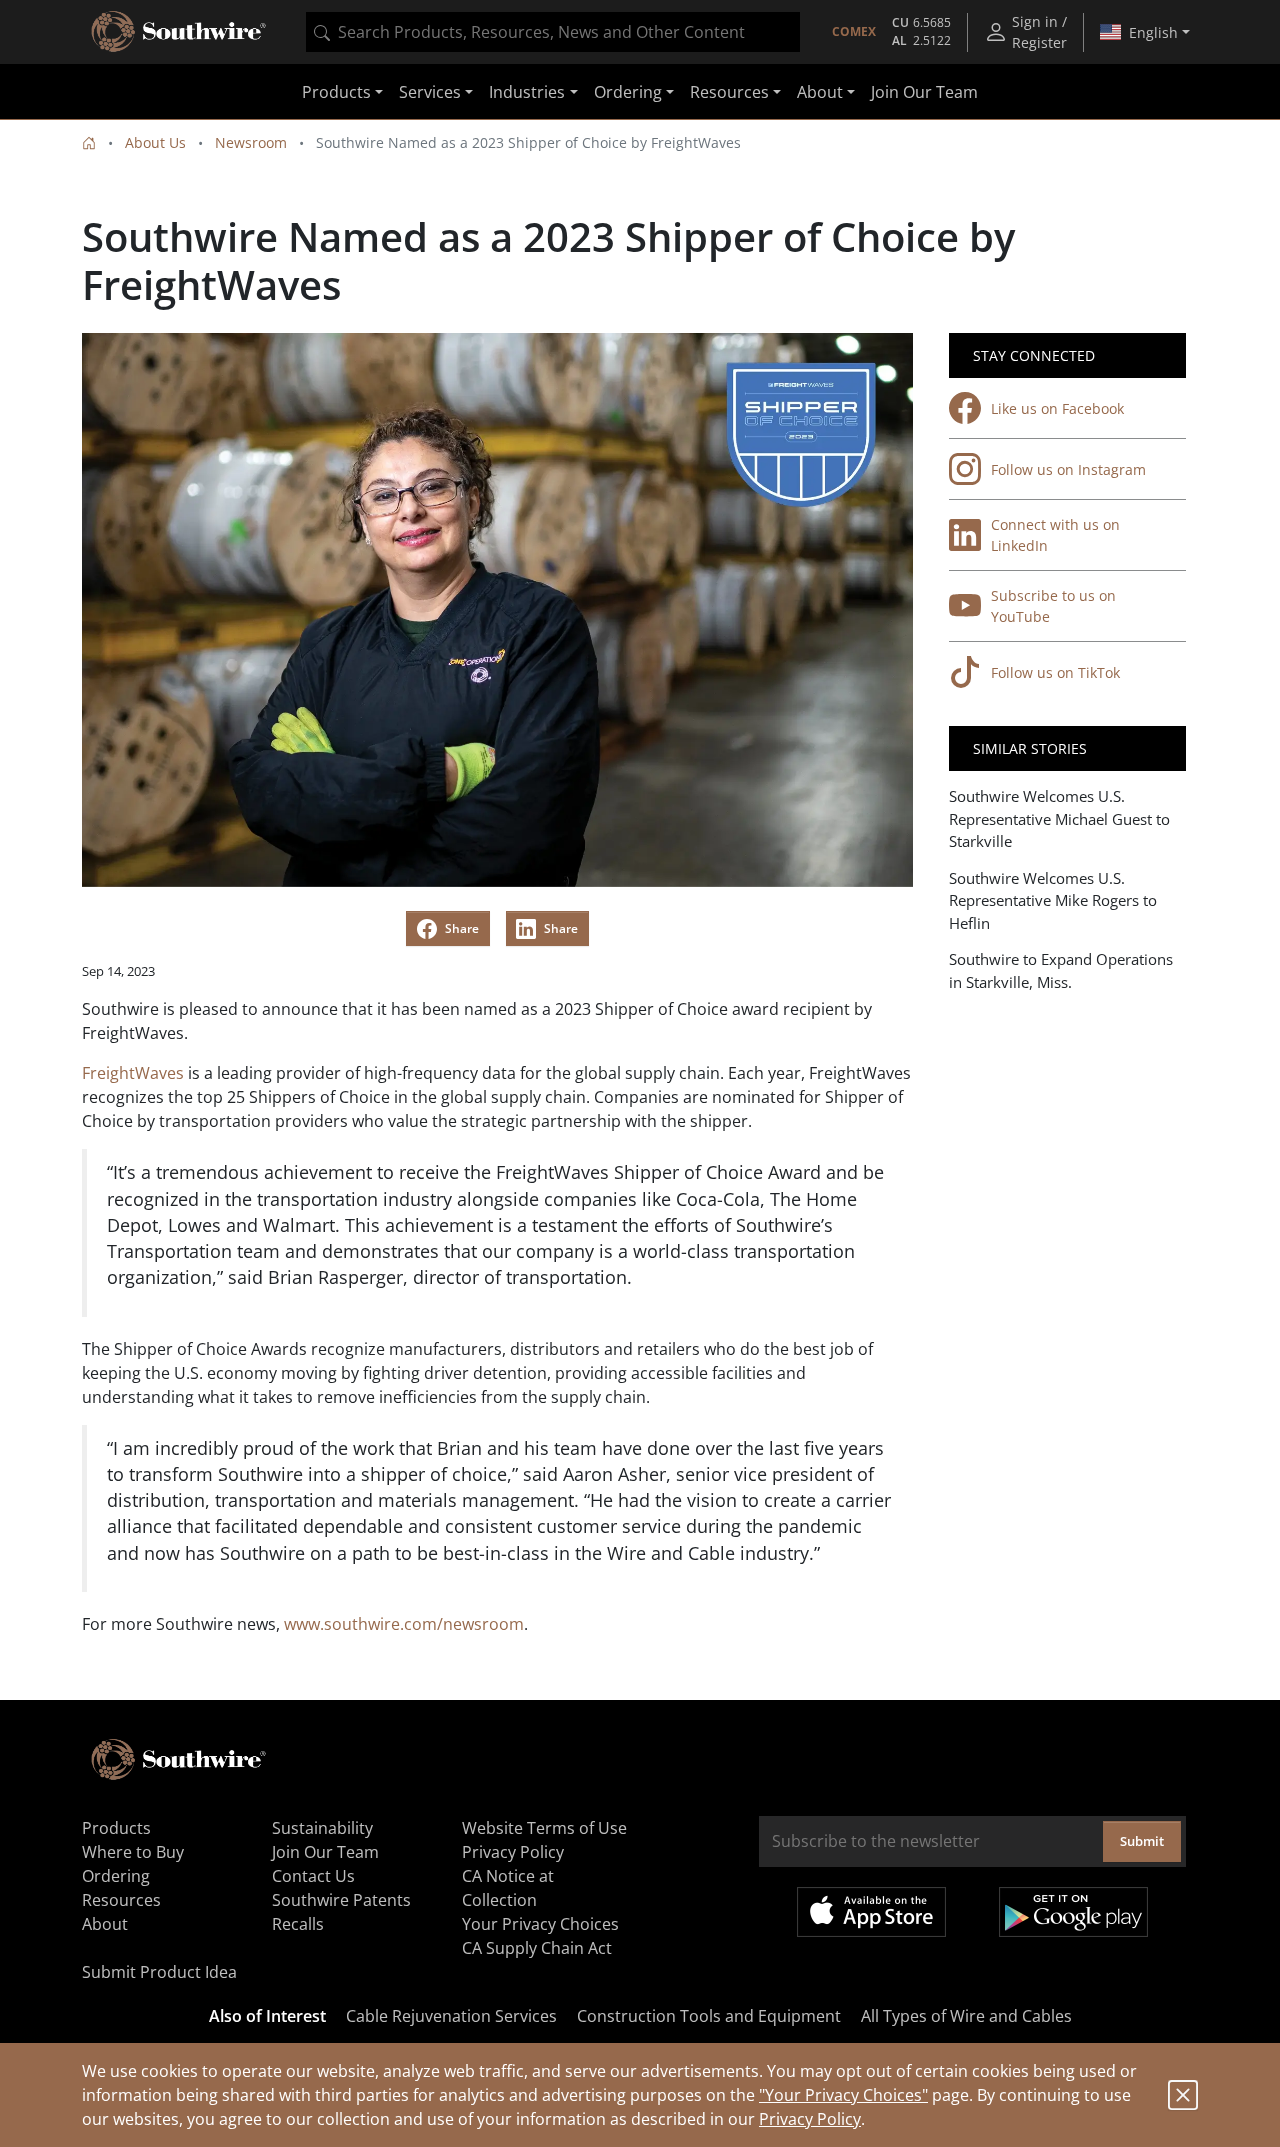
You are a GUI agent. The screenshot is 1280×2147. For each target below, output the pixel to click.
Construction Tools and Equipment (709, 2016)
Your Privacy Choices (540, 1924)
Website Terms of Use (544, 1828)
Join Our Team (924, 92)
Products (116, 1828)
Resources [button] (729, 92)
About (105, 1924)
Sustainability (322, 1828)
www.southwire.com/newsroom (404, 1624)
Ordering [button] (628, 92)
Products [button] (336, 92)
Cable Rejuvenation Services (451, 2016)
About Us (155, 142)
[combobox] (553, 32)
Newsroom (251, 142)
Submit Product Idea (159, 1972)
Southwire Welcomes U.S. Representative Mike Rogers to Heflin (1053, 900)
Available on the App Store (871, 1912)
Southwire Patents (341, 1900)
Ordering (116, 1876)
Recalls (298, 1924)
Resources (121, 1900)
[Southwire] (180, 32)
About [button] (820, 92)
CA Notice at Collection (508, 1888)
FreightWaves (133, 1073)
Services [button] (430, 92)
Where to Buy (133, 1852)
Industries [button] (527, 92)
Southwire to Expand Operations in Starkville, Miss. (1061, 970)
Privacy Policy (810, 2119)
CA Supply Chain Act (537, 1948)
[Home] (89, 142)
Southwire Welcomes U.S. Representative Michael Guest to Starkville (1059, 818)
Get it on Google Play (1073, 1912)
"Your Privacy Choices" (843, 2095)
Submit (1142, 1841)
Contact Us (313, 1876)
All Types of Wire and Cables (966, 2016)
